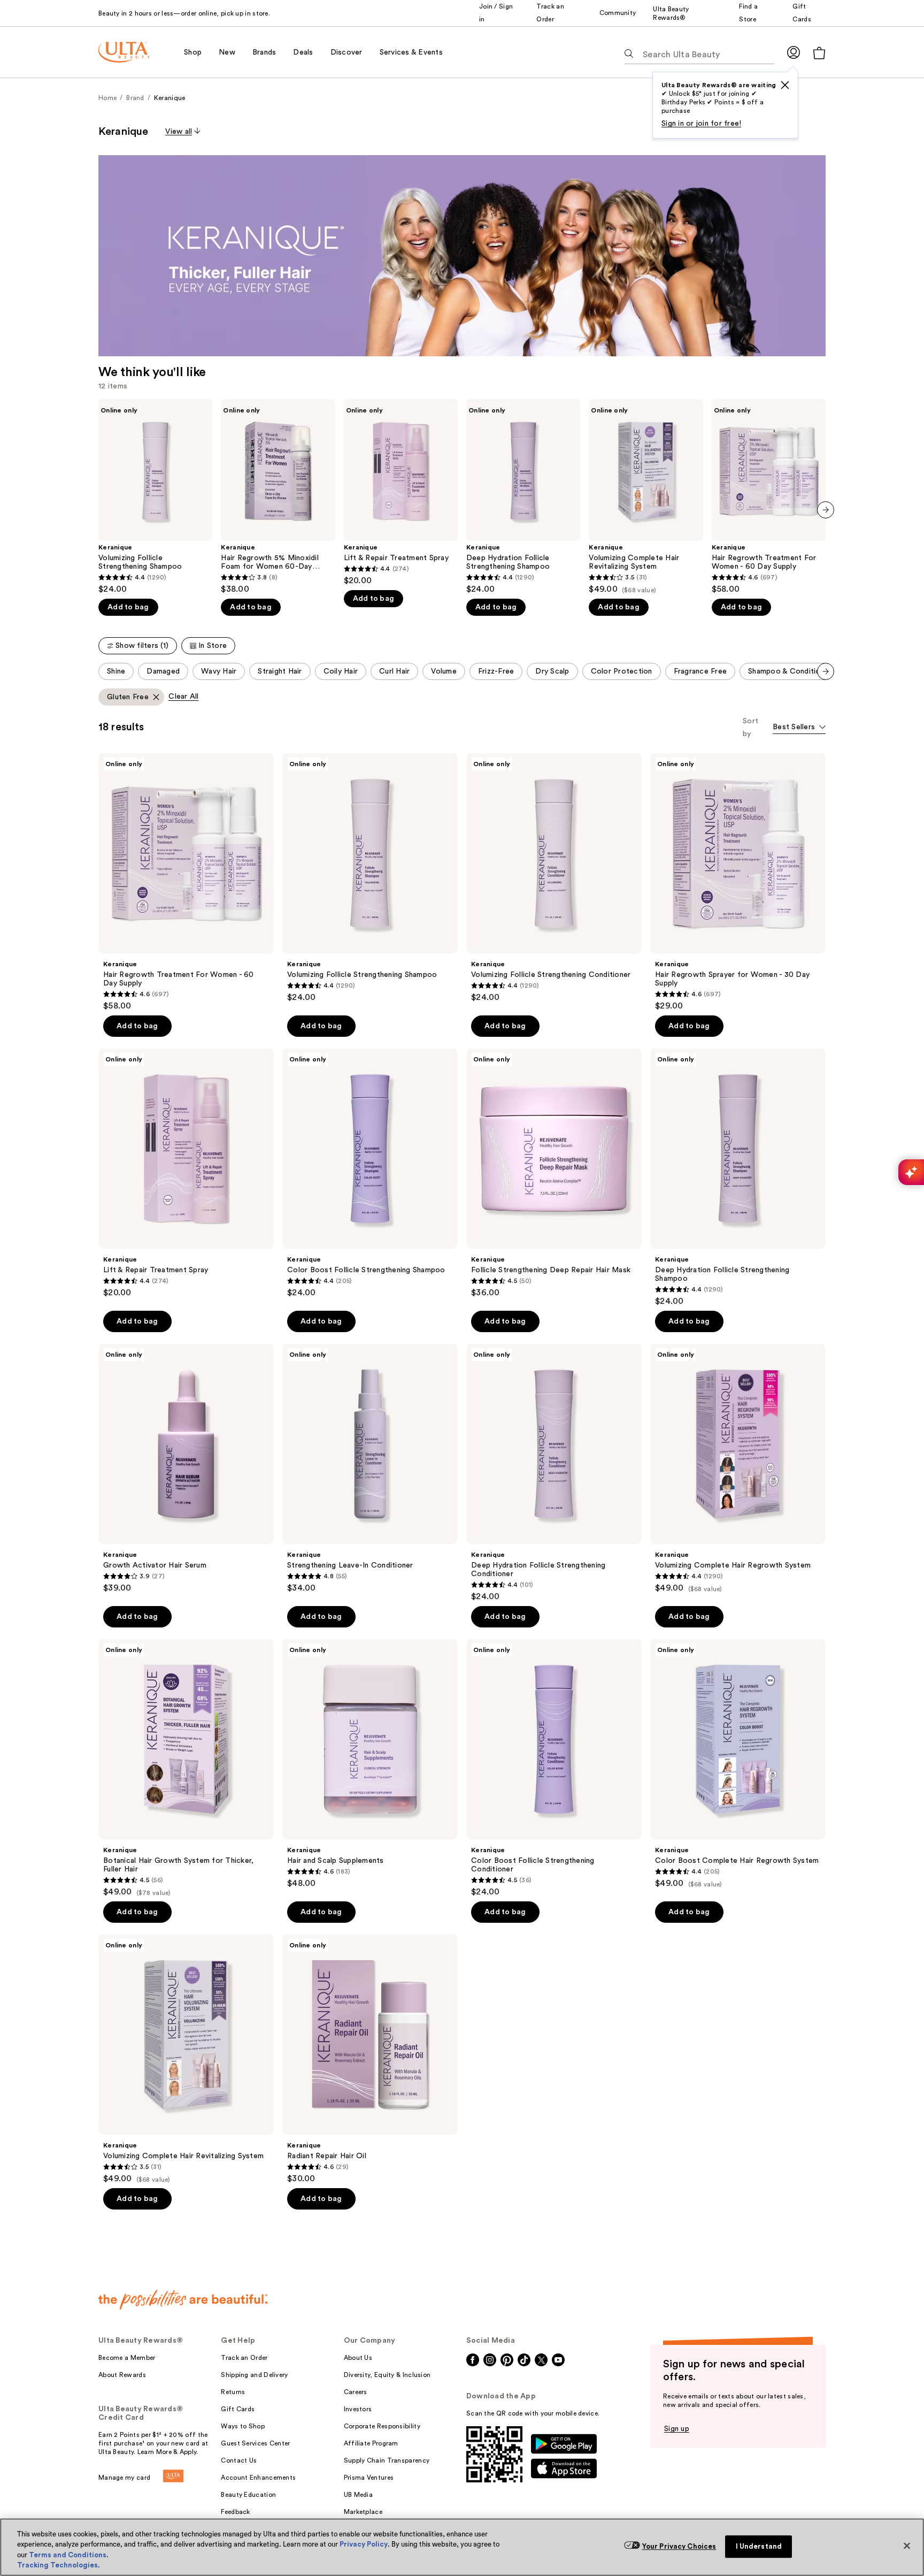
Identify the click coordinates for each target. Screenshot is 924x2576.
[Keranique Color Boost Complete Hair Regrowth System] (738, 1764)
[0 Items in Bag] (819, 53)
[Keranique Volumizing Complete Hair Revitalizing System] (646, 497)
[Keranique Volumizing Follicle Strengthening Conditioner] (554, 878)
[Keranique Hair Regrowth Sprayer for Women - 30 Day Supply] (738, 882)
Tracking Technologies (57, 2565)
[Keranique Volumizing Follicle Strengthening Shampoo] (155, 497)
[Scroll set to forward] (826, 671)
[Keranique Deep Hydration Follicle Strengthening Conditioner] (554, 1473)
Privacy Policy (364, 2544)
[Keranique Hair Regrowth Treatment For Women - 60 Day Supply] (769, 497)
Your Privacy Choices (679, 2546)
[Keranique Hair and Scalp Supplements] (370, 1764)
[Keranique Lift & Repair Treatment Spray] (401, 492)
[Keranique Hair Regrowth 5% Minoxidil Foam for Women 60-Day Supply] (278, 497)
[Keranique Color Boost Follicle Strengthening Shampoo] (370, 1173)
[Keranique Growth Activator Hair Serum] (186, 1469)
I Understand (759, 2546)
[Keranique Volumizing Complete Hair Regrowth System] (738, 1469)
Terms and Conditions (68, 2555)
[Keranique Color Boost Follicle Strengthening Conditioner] (554, 1768)
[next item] (826, 510)
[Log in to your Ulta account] (794, 52)
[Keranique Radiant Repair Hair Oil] (370, 2059)
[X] (785, 85)
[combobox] (799, 728)
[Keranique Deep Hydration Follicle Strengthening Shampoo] (523, 497)
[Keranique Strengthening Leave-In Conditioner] (370, 1469)
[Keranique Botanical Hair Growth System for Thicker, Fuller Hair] (186, 1768)
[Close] (907, 2546)
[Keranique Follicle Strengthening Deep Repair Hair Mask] (554, 1173)
